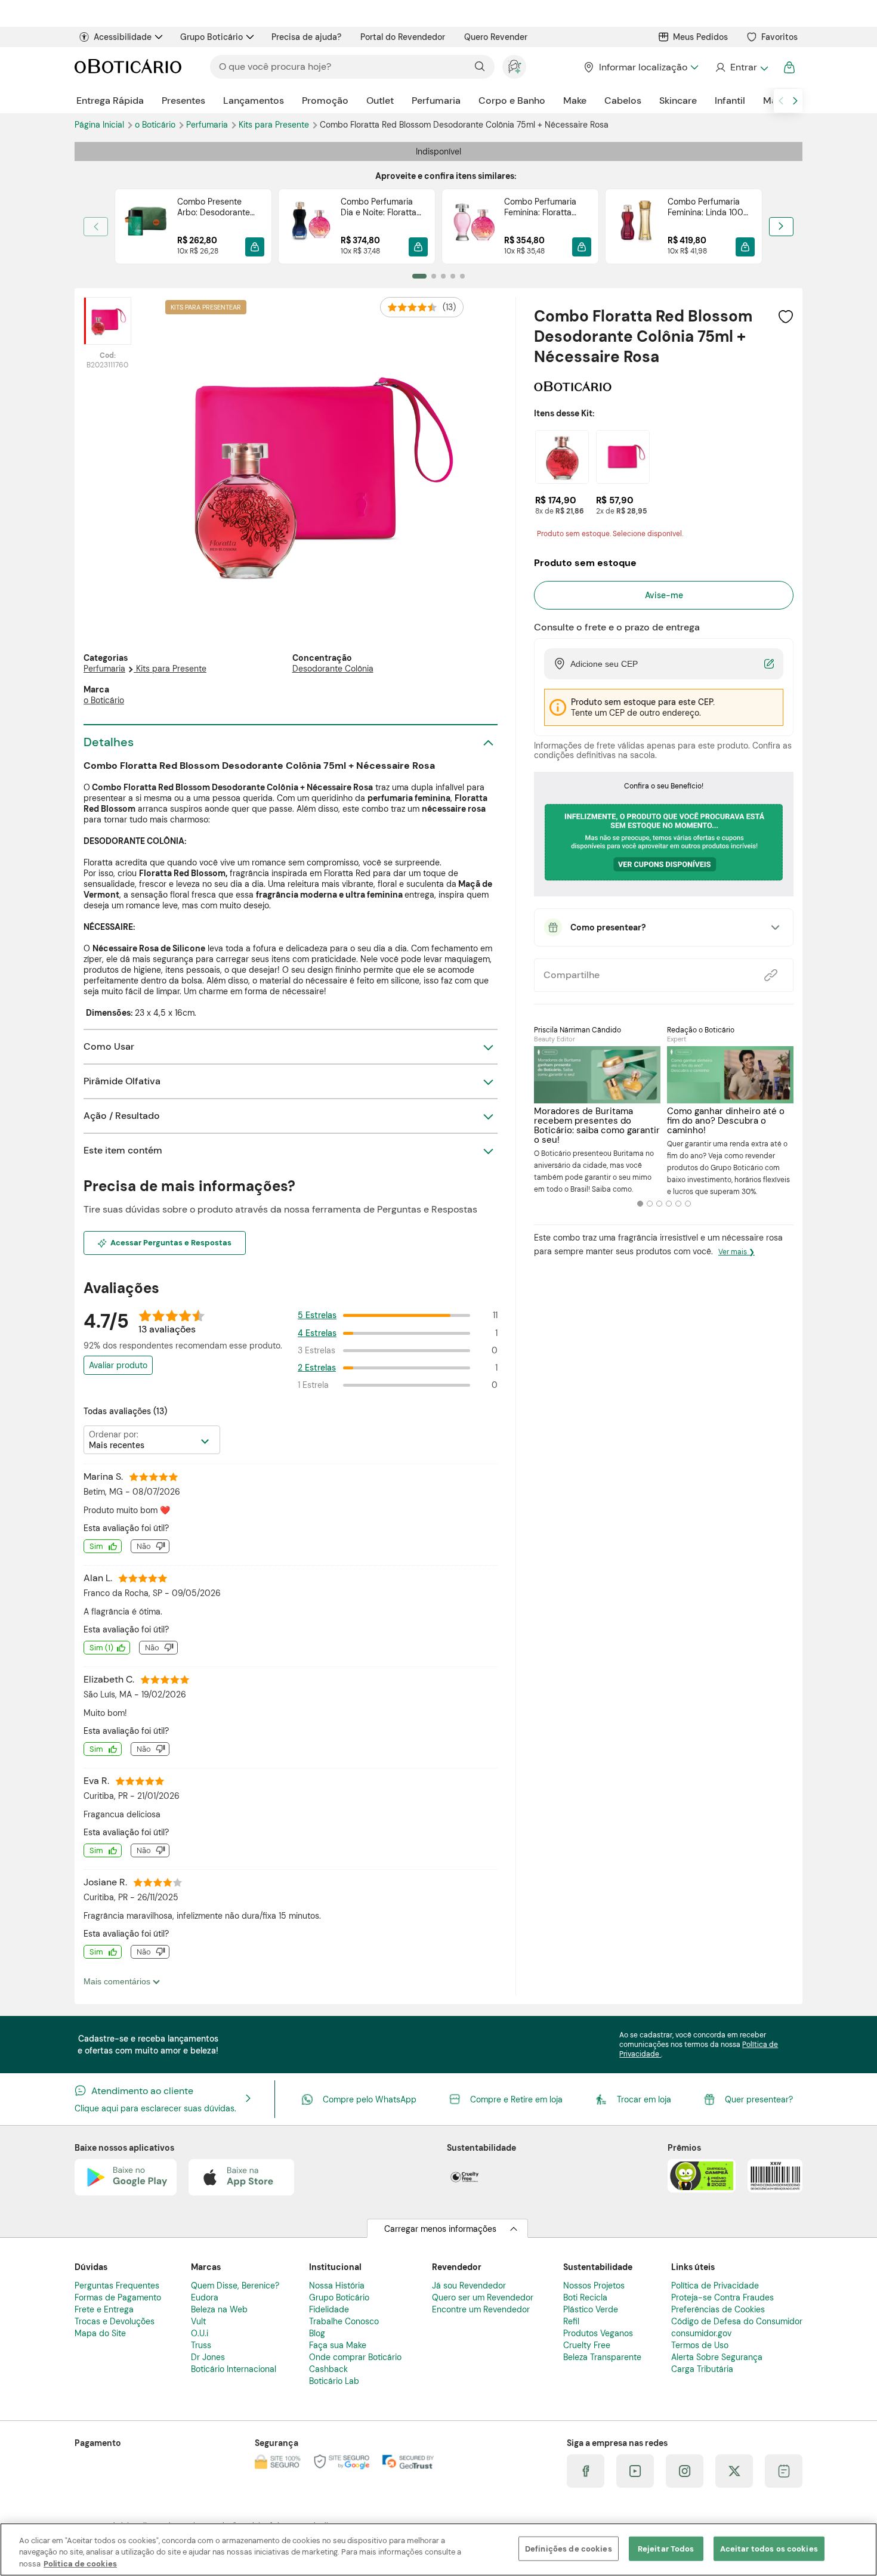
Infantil (730, 100)
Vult (198, 2321)
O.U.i (200, 2333)
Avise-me (664, 595)
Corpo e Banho (512, 100)
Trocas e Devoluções (115, 2321)
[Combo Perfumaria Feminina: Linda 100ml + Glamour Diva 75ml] (637, 226)
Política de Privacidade (715, 2286)
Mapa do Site (100, 2333)
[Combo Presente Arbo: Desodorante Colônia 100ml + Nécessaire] (146, 226)
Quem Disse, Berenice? (235, 2286)
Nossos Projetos (594, 2286)
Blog (317, 2333)
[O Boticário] (128, 67)
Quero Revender (496, 37)
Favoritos (779, 37)
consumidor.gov (701, 2333)
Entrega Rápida (110, 100)
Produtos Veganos (598, 2333)
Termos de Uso (700, 2345)
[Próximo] (781, 227)
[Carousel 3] (659, 1204)
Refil (571, 2321)
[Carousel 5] (678, 1204)
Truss (201, 2345)
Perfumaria (436, 100)
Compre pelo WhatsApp (370, 2099)
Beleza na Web (219, 2309)
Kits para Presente (275, 125)
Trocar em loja (644, 2099)
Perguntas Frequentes (117, 2286)
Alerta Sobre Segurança (717, 2357)
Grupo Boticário (211, 37)
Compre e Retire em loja (516, 2099)
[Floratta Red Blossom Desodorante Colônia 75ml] (562, 457)
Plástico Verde (591, 2309)
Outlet (380, 100)
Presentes (183, 100)
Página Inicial (101, 125)
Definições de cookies (569, 2548)
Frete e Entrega (104, 2309)
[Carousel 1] (640, 1204)
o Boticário (156, 125)
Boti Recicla (585, 2297)
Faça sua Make (338, 2345)
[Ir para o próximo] (795, 101)
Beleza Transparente (602, 2357)
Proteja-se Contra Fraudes (722, 2297)
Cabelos (623, 100)
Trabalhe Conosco (344, 2321)
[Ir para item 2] (434, 276)
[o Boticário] (573, 387)
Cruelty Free (587, 2345)
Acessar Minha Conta (741, 67)
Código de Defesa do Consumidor (737, 2321)
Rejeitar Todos (666, 2548)
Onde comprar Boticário (355, 2357)
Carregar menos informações (440, 2229)
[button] (255, 247)
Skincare (678, 100)
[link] (193, 226)
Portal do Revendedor (403, 37)
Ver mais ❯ (737, 1252)
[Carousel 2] (650, 1204)
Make (575, 100)
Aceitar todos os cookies (769, 2548)
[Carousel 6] (688, 1204)
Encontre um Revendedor (481, 2309)
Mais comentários (118, 1981)
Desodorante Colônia (333, 669)
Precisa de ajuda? (306, 37)
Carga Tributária (702, 2369)
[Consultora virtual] (514, 67)
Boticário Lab (334, 2381)
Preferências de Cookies (718, 2309)
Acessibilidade (123, 37)
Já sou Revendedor (469, 2286)
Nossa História (337, 2286)
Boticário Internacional (234, 2369)
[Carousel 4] (669, 1204)
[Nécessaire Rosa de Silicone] (623, 457)
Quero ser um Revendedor (483, 2297)
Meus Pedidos (700, 37)
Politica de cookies (80, 2564)
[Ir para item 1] (419, 276)
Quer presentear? (759, 2099)
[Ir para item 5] (462, 276)
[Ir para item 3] (443, 276)
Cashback (328, 2369)
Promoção (325, 100)
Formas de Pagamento (118, 2297)
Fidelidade (329, 2309)
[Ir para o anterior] (781, 101)
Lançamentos (254, 100)
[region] (438, 2549)
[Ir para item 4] (453, 276)
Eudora (205, 2297)
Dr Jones (208, 2357)
